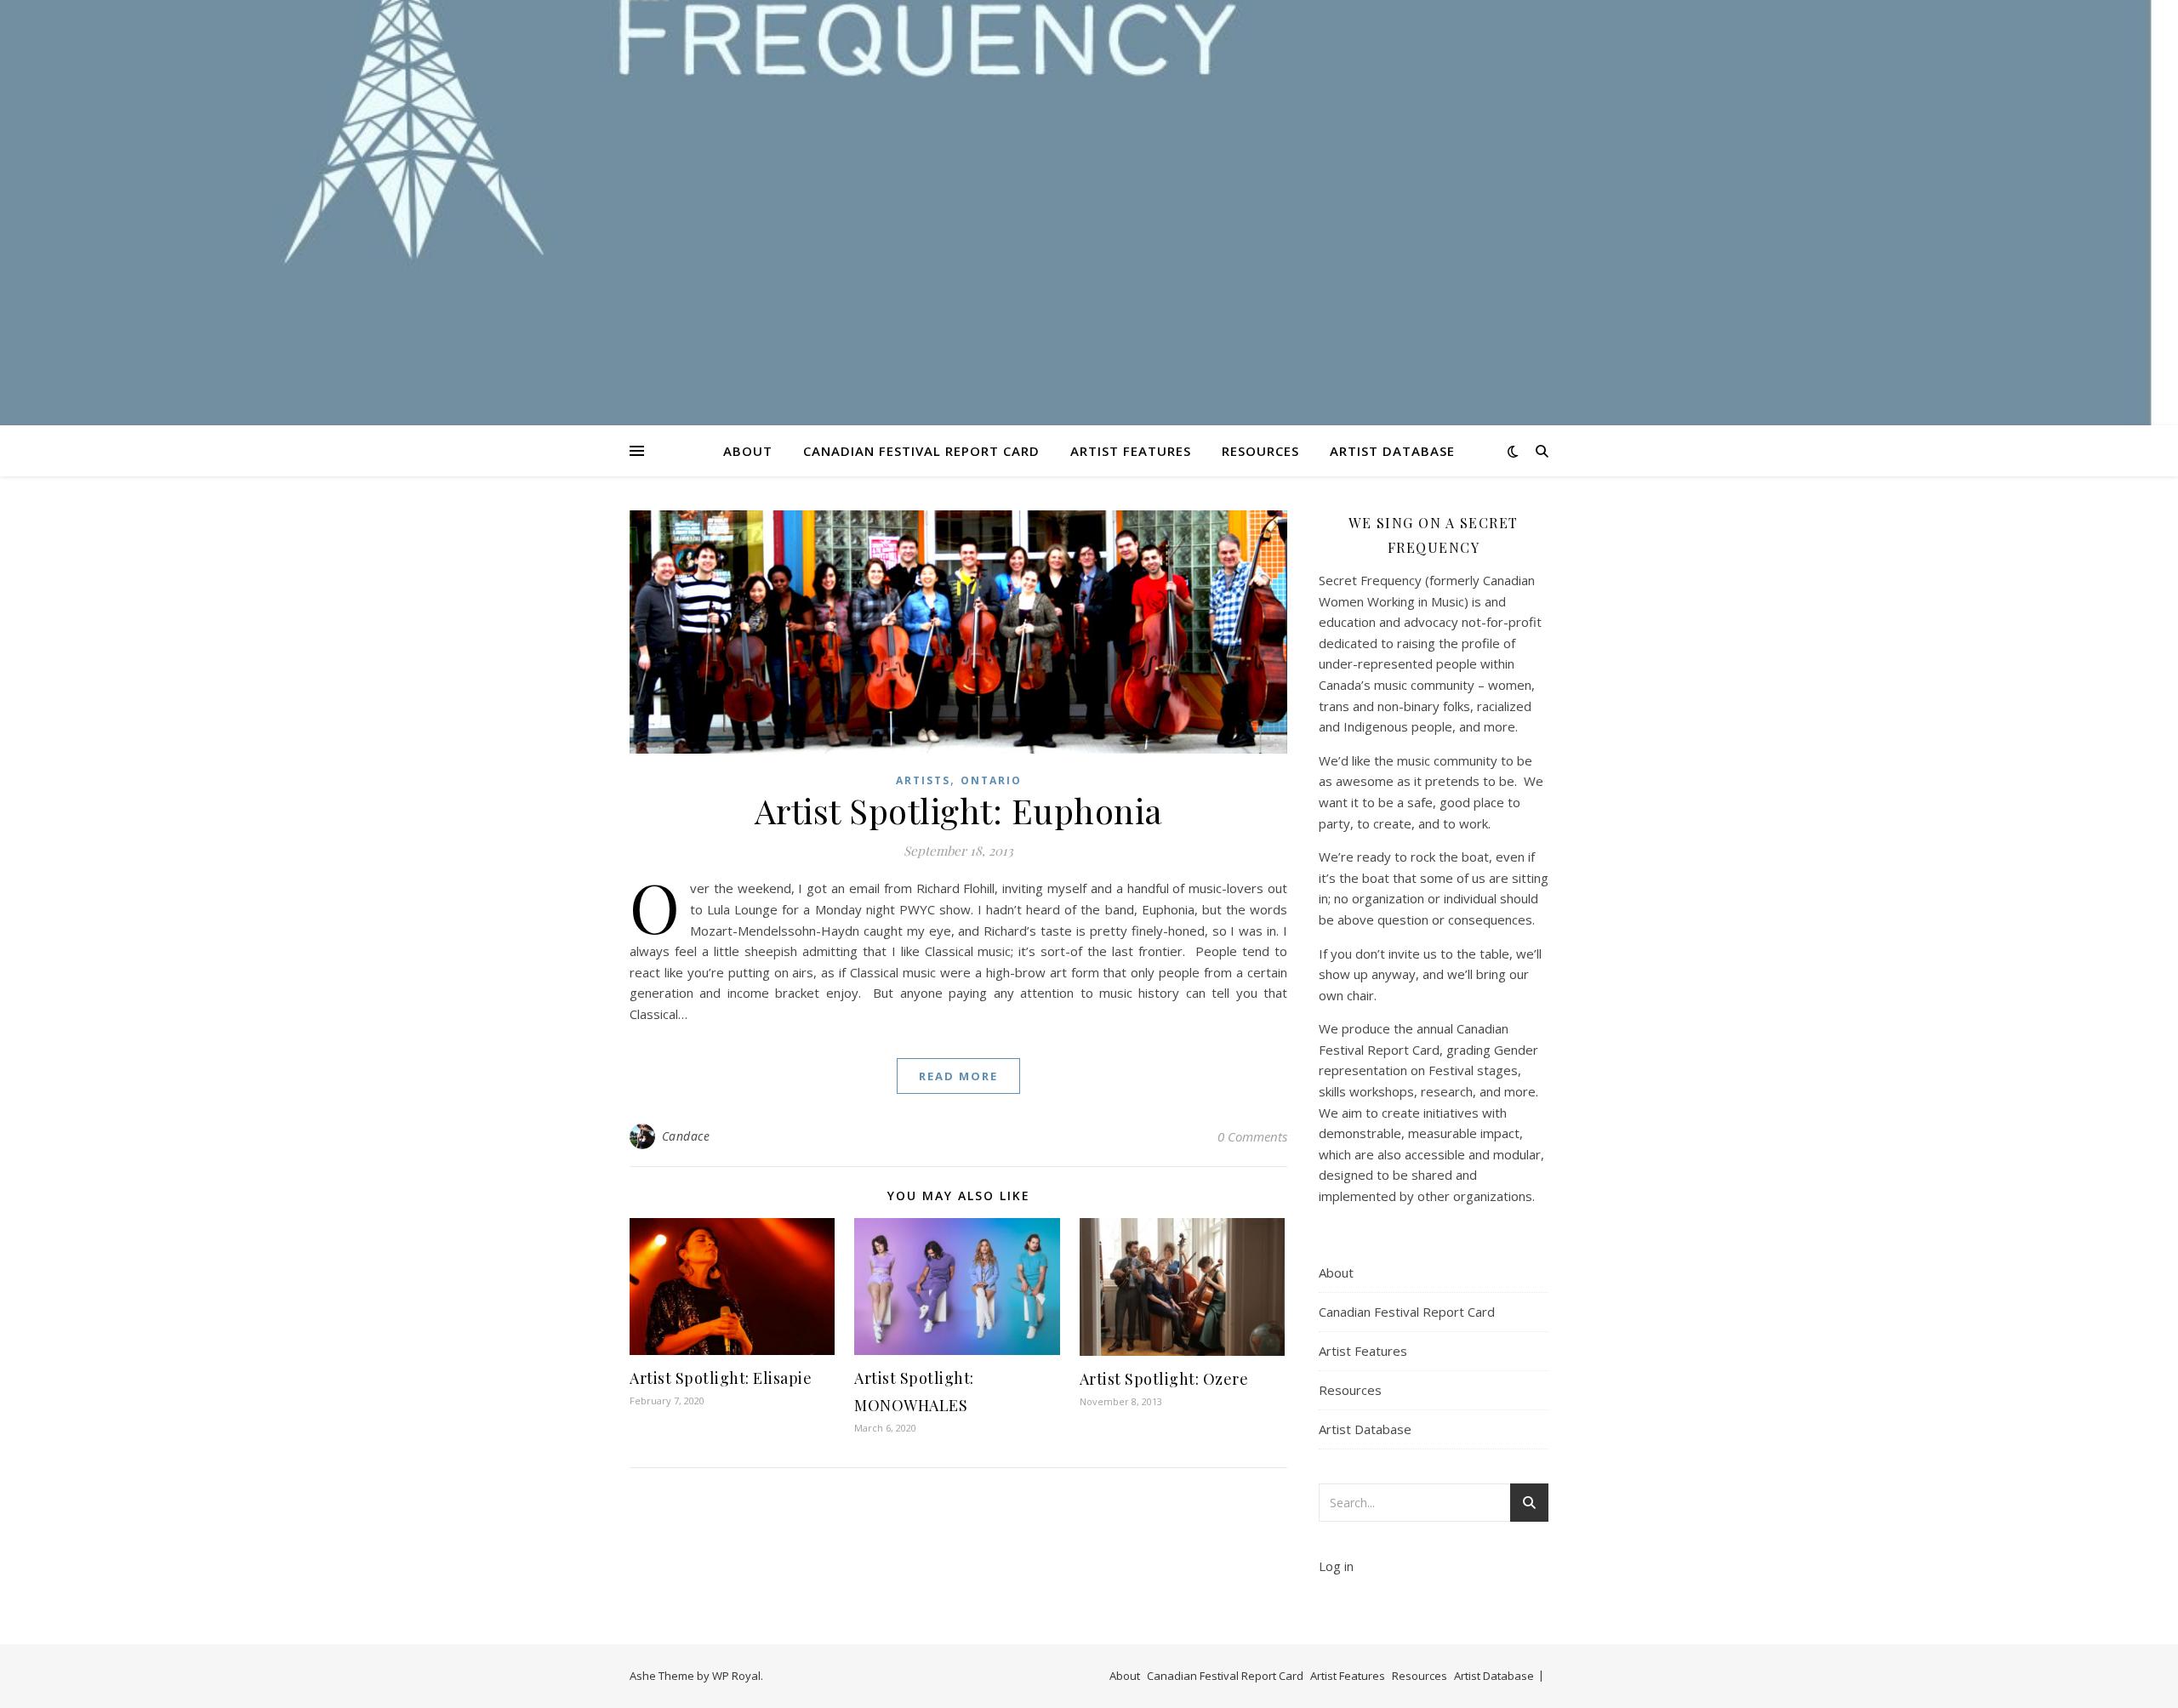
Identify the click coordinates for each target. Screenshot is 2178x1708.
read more (958, 1076)
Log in (1336, 1566)
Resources (1260, 451)
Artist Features (1131, 451)
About (748, 451)
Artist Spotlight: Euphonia (959, 810)
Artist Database (1392, 451)
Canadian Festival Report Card (921, 451)
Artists (923, 780)
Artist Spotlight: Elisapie (721, 1378)
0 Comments (1252, 1136)
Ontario (991, 780)
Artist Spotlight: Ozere (1164, 1379)
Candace (686, 1136)
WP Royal (736, 1676)
